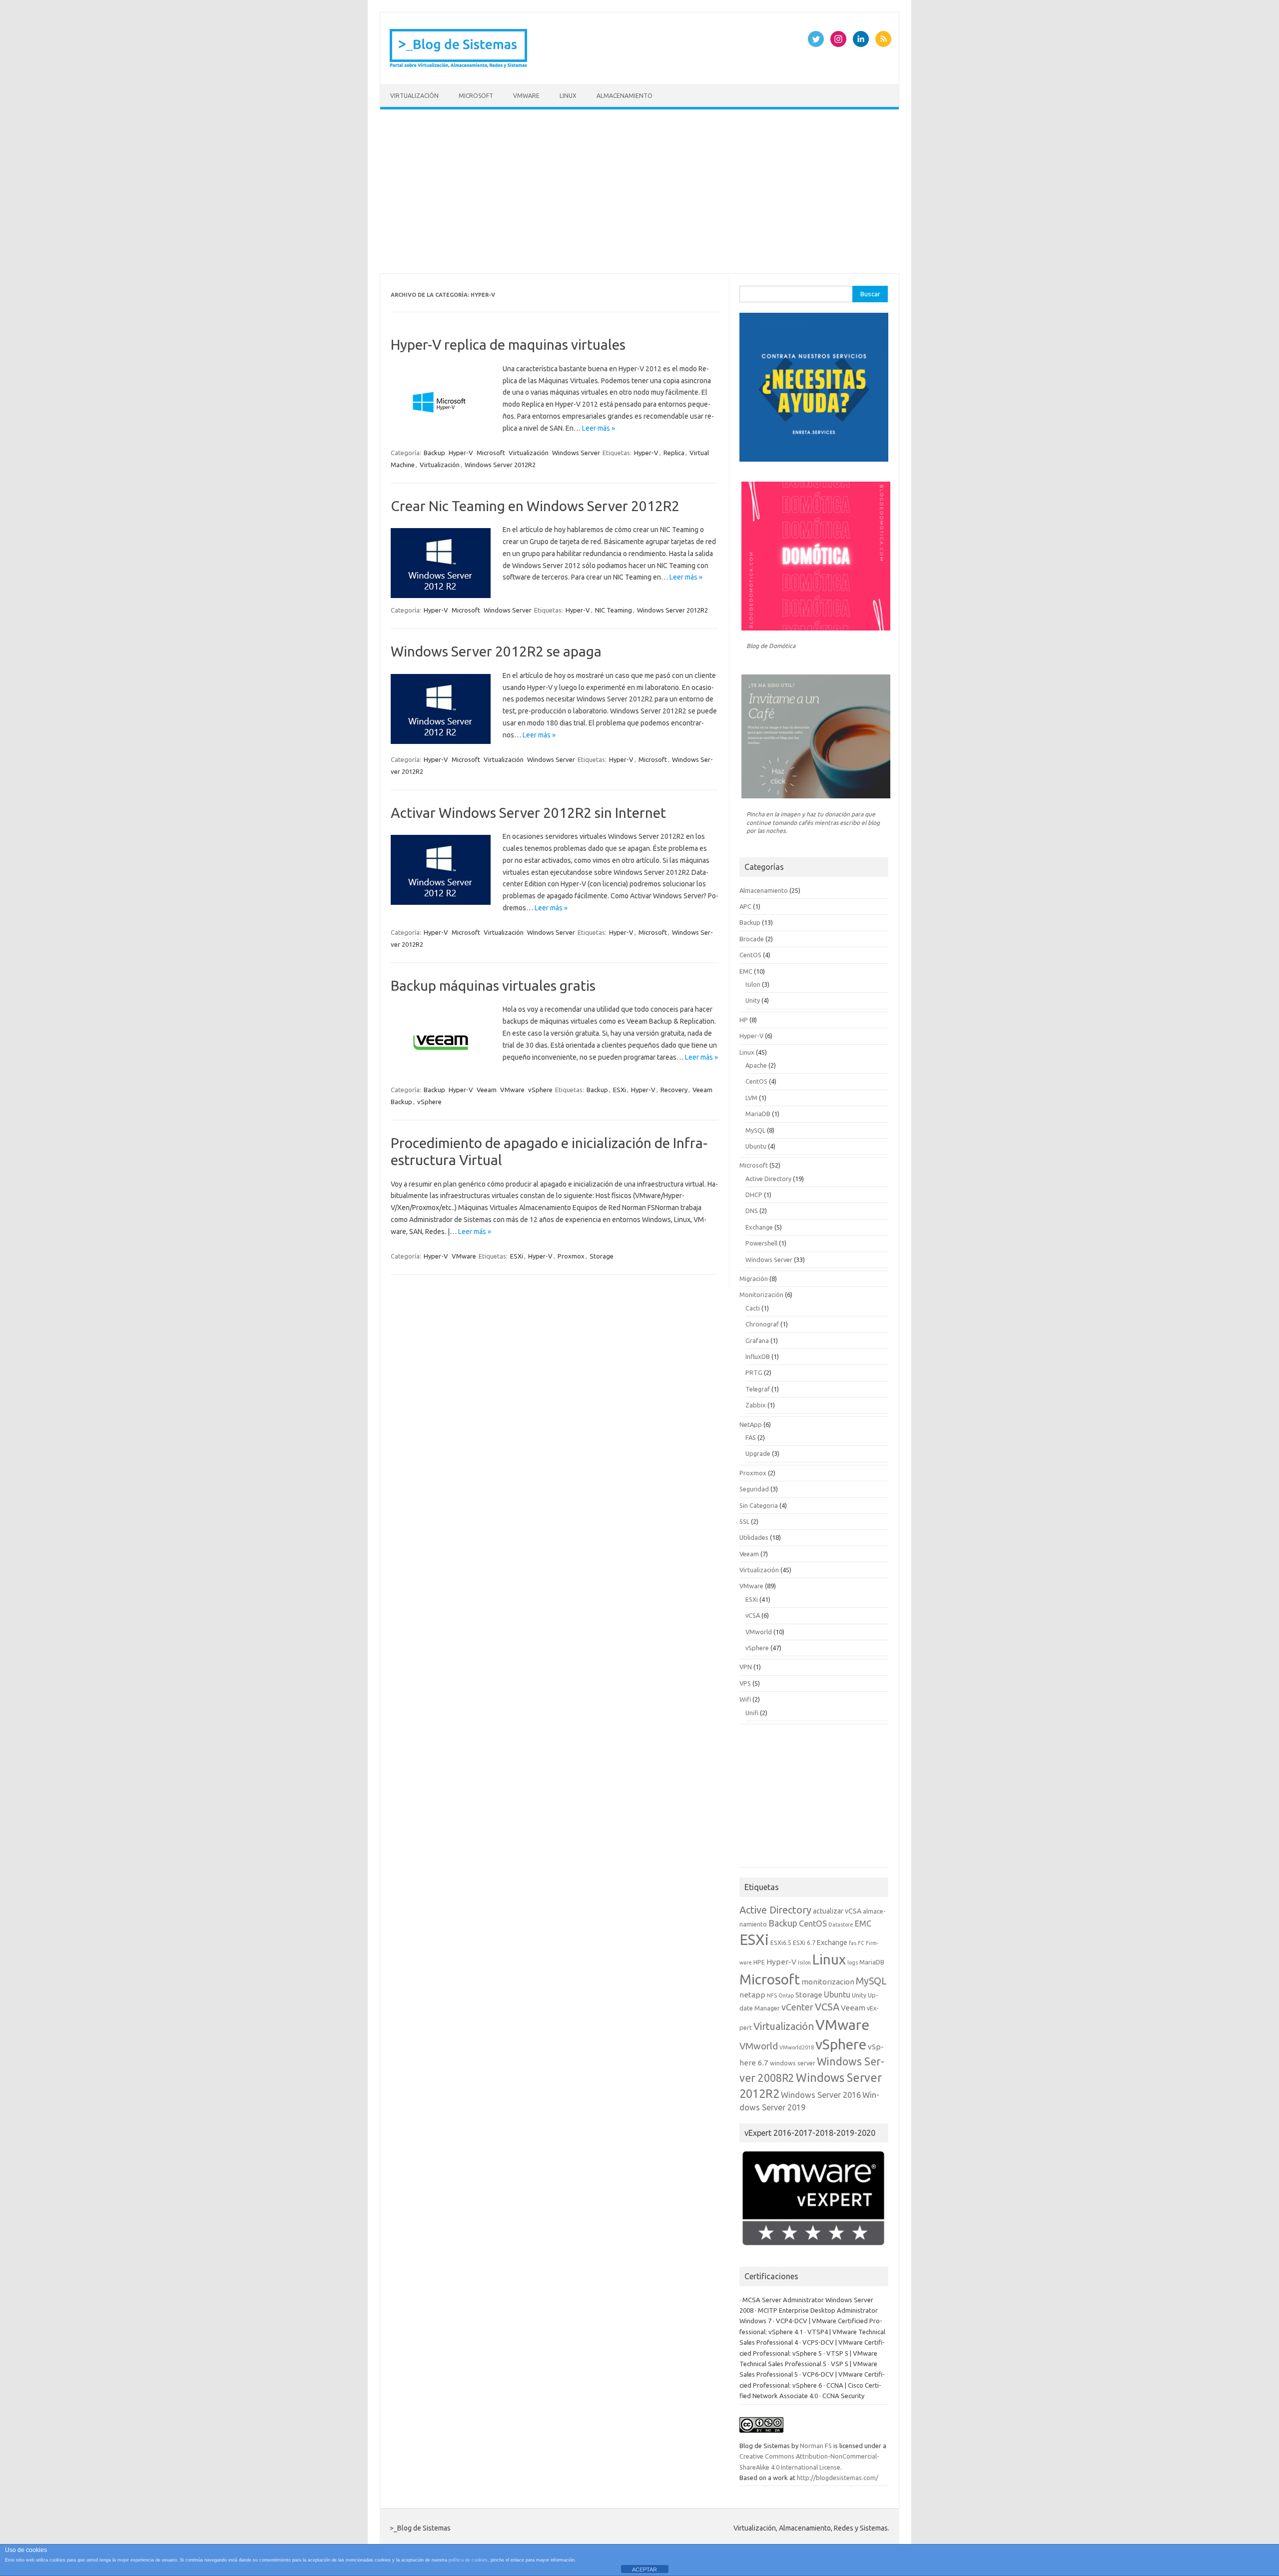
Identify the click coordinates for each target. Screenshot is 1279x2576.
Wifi (745, 1699)
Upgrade (758, 1453)
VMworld (759, 1632)
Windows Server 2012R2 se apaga (496, 651)
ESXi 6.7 (804, 1942)
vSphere (540, 1090)
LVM (751, 1098)
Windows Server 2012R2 (500, 465)
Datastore (841, 1925)
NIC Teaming (614, 610)
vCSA (753, 1615)
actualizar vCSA (837, 1911)
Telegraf (758, 1389)
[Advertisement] (639, 191)
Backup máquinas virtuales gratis (493, 985)
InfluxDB (758, 1356)
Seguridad (754, 1489)
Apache (756, 1065)
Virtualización (414, 96)
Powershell (761, 1243)
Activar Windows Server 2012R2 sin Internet (528, 813)
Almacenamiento (625, 96)
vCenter (797, 2007)
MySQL (755, 1130)
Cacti (753, 1308)
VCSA (827, 2007)
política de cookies (468, 2560)
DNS (752, 1211)
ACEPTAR (644, 2570)
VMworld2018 (797, 2047)
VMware (526, 96)
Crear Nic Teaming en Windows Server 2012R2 (535, 506)
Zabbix (756, 1405)
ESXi (620, 1090)
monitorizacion (828, 1982)
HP (744, 1020)
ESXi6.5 (781, 1942)
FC (861, 1943)
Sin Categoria (759, 1505)
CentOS (750, 955)
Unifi (752, 1713)
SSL (744, 1521)
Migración (754, 1279)
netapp (752, 1995)
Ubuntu (756, 1146)
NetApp (751, 1424)
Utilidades (754, 1537)
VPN (746, 1667)
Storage (602, 1256)
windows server (793, 2063)
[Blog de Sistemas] (459, 67)
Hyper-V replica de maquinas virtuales (508, 344)
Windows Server (576, 453)
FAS (751, 1437)
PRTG (754, 1372)
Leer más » (599, 428)
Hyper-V (461, 453)
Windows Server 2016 (821, 2095)
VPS (745, 1683)
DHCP (754, 1195)
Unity (753, 1000)
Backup (434, 453)
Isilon (753, 984)
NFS (772, 1995)
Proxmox (571, 1256)
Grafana (757, 1340)
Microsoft (476, 96)
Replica (674, 453)
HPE (759, 1962)
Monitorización (761, 1294)
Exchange (759, 1227)
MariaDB (758, 1114)
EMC (746, 971)
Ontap (786, 1995)
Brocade (752, 939)
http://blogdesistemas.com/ (838, 2478)
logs (853, 1962)
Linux (568, 96)
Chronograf (762, 1324)
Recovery (674, 1090)
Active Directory (768, 1179)
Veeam (487, 1090)
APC (745, 906)
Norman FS (816, 2446)
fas (853, 1943)
